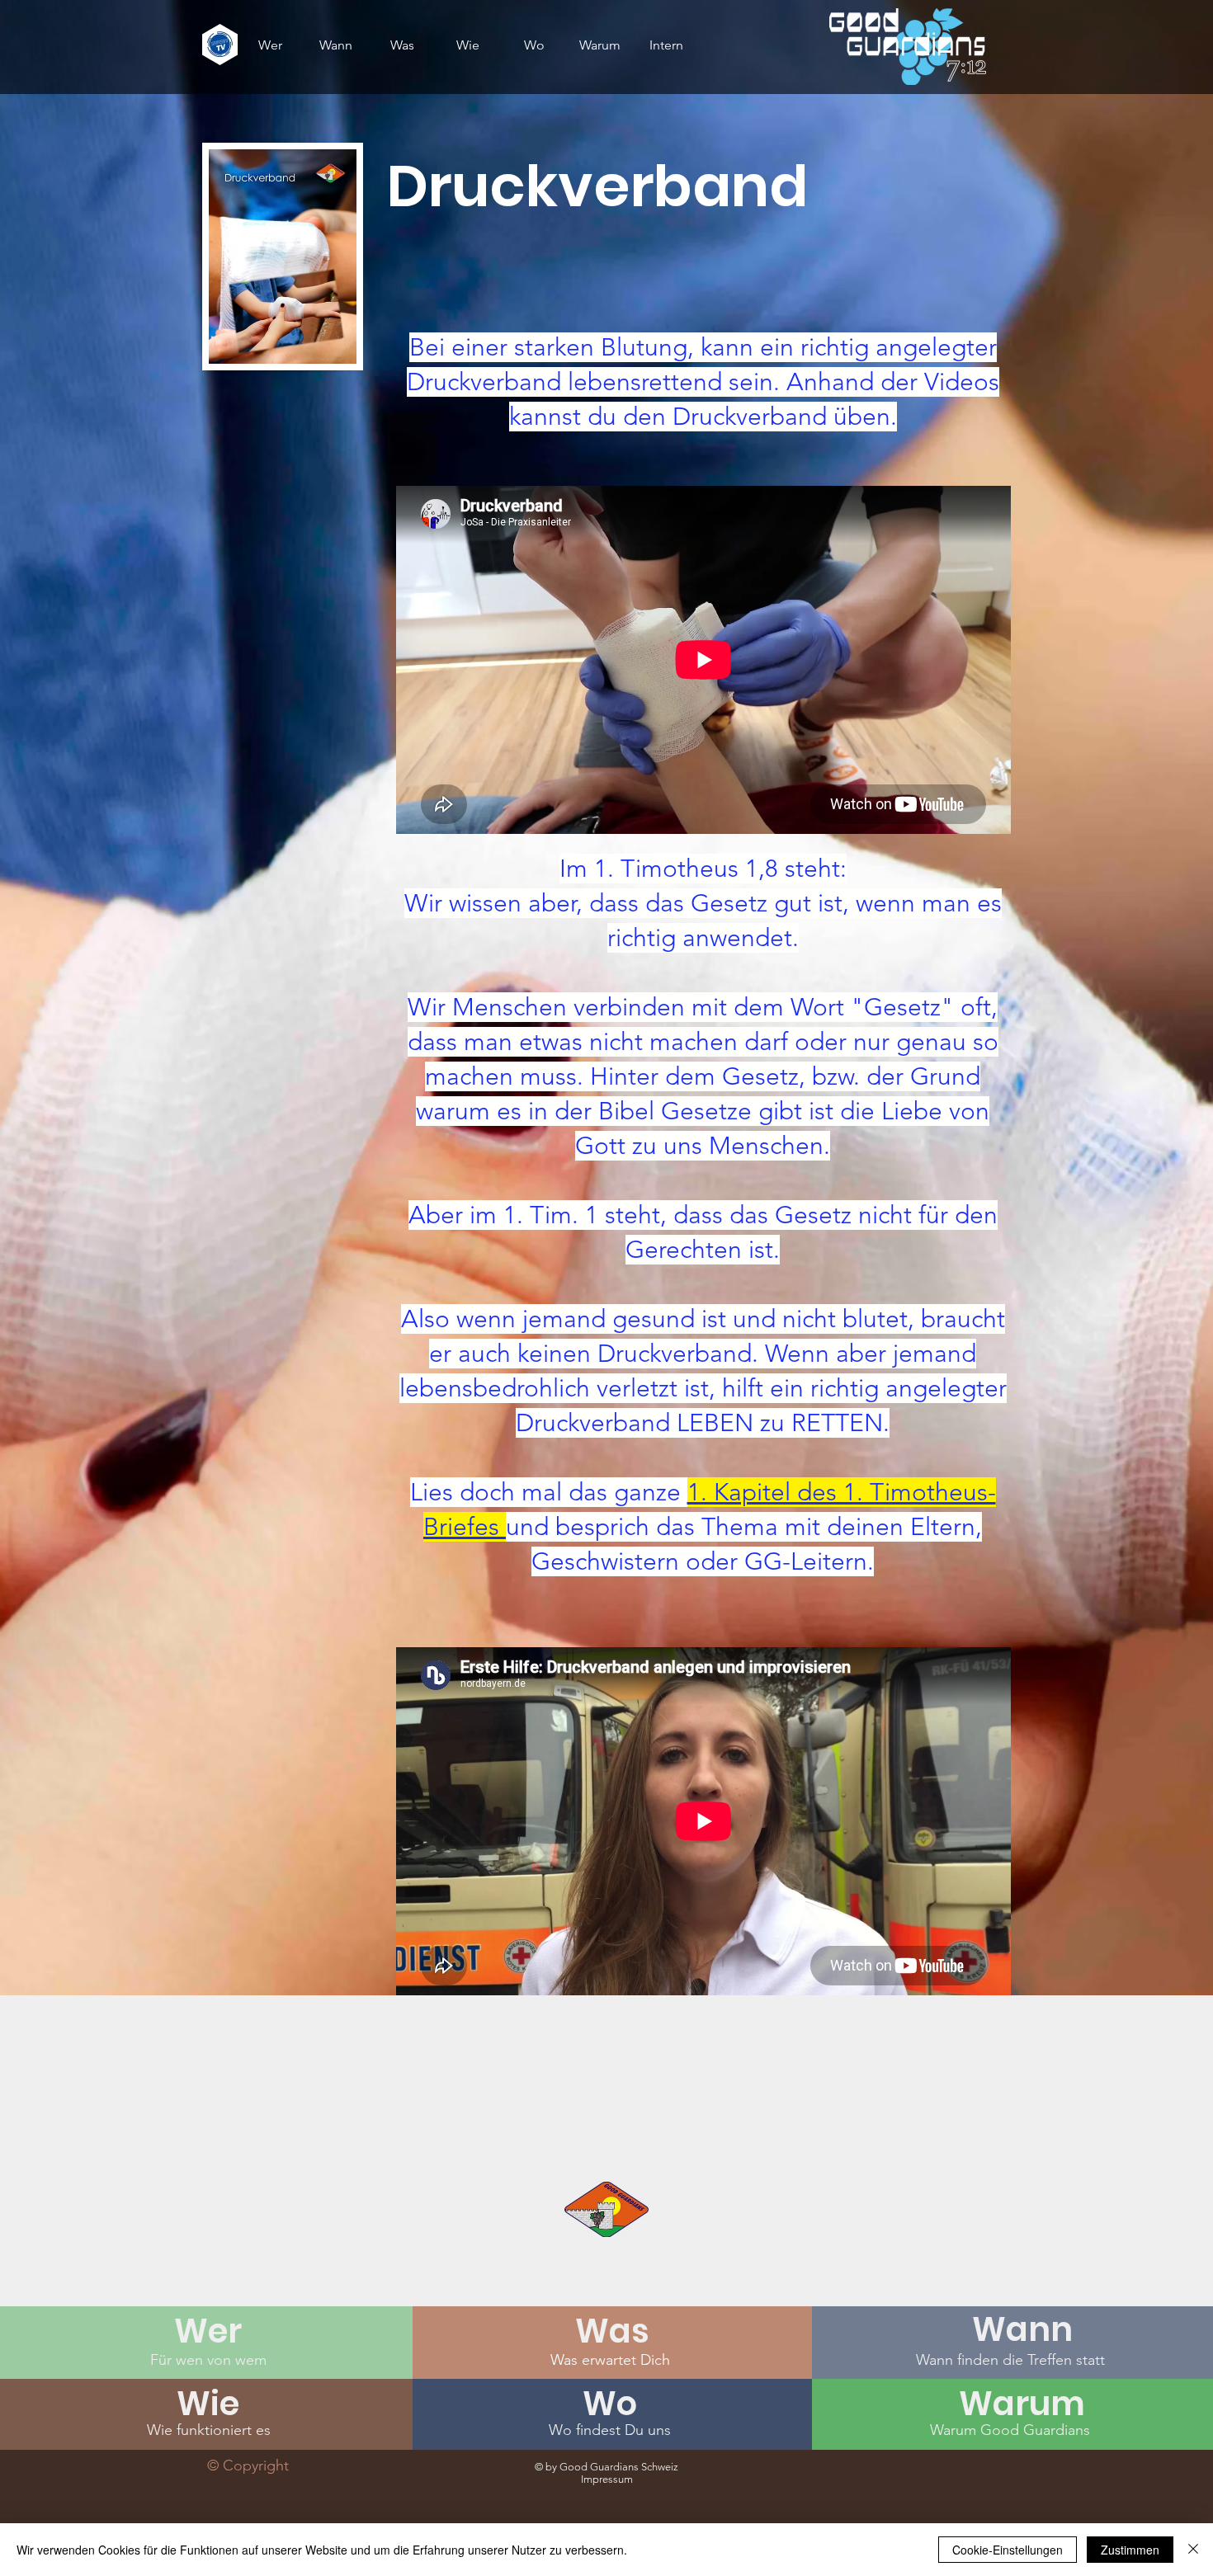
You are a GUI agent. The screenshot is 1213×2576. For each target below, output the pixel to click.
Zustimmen (1130, 2550)
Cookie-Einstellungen (1008, 2550)
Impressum (607, 2479)
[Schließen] (1193, 2550)
